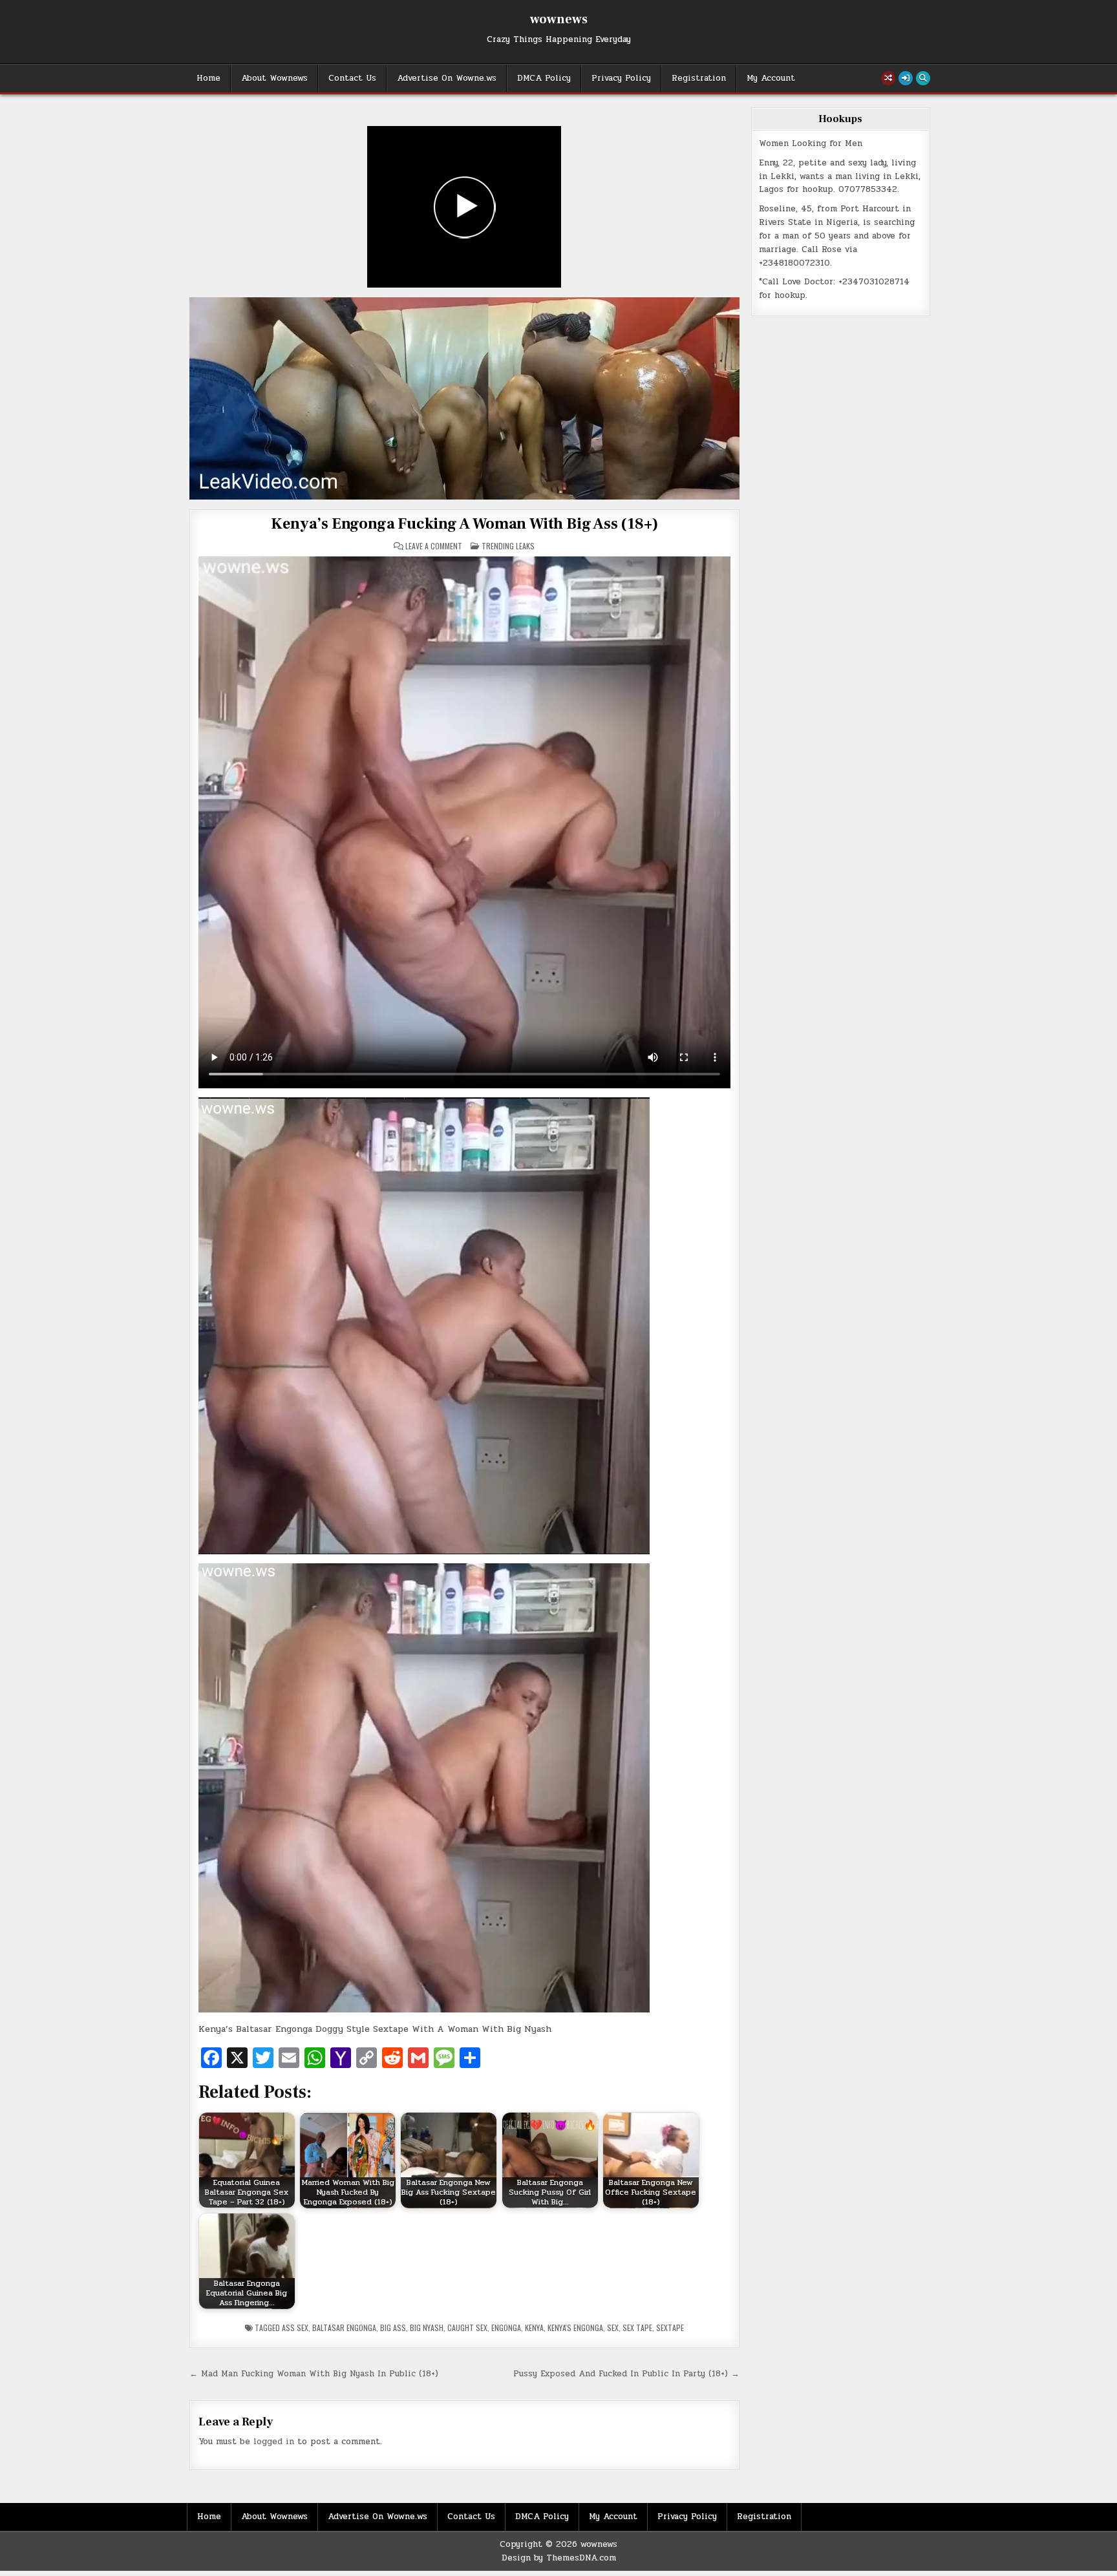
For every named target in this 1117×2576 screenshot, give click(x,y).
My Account (771, 78)
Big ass (393, 2328)
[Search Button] (923, 78)
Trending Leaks (508, 546)
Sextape (670, 2328)
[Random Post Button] (888, 78)
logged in (274, 2442)
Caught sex (467, 2328)
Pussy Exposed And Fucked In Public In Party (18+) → (626, 2374)
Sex (613, 2328)
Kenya (534, 2328)
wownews (559, 19)
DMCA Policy (544, 78)
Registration (699, 78)
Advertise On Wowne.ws (447, 78)
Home (208, 78)
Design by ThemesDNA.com (559, 2558)
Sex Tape (637, 2328)
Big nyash (427, 2328)
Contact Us (352, 78)
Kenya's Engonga (575, 2328)
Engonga (506, 2328)
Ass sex (295, 2328)
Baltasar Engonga (344, 2328)
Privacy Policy (621, 78)
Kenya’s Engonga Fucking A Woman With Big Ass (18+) (464, 524)
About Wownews (274, 78)
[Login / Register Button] (906, 78)
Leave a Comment (434, 546)
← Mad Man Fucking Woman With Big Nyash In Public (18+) (314, 2374)
